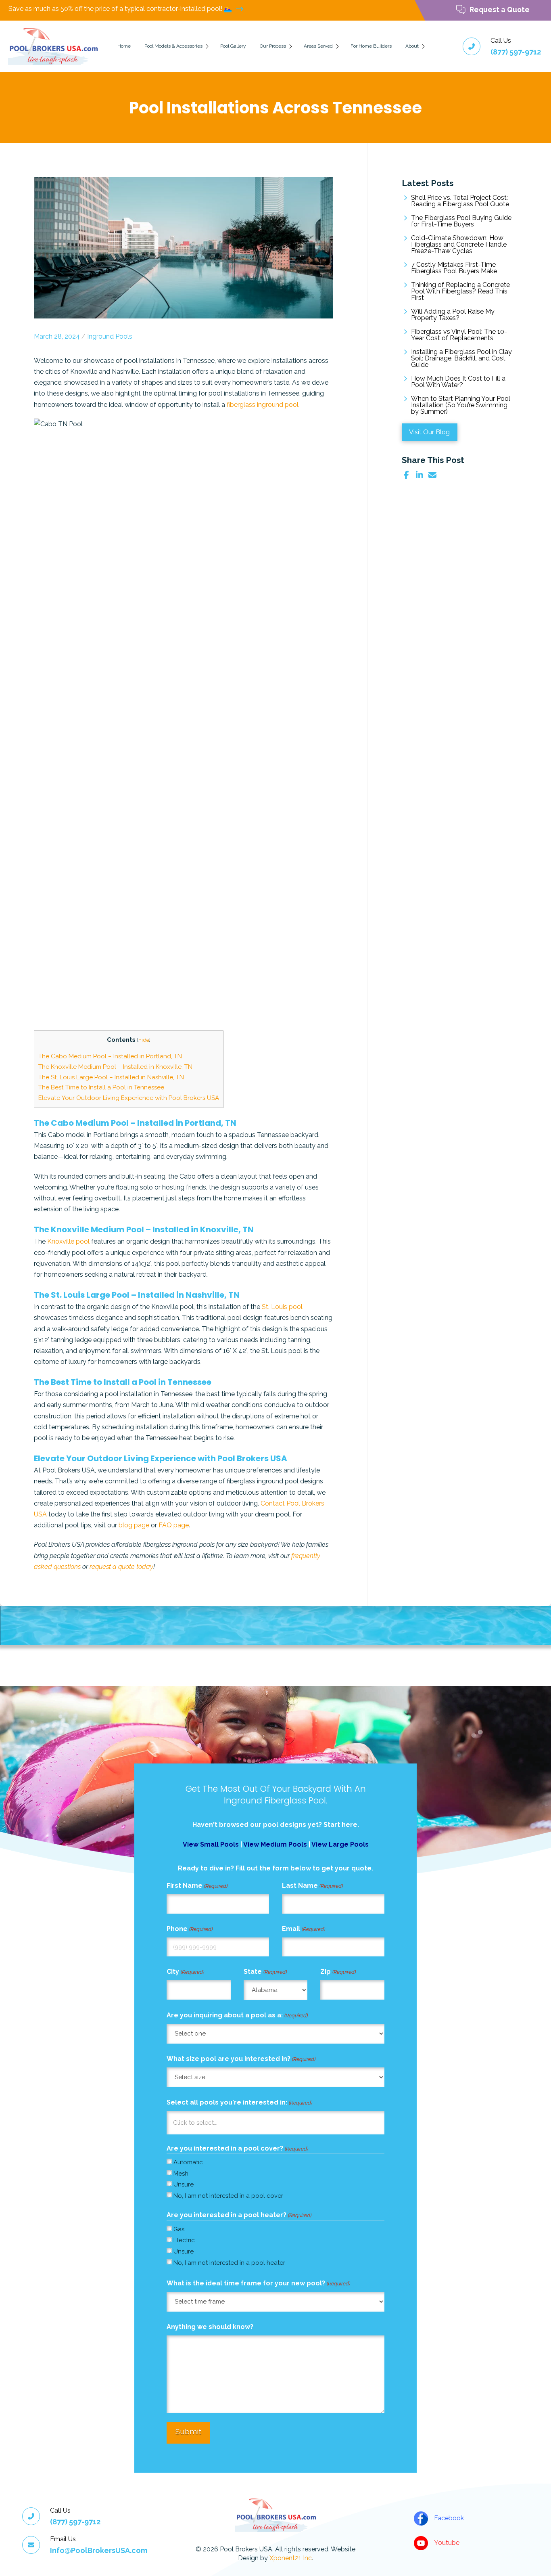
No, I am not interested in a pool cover (228, 2196)
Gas (179, 2229)
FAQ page (174, 1525)
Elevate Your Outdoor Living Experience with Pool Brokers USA (129, 1098)
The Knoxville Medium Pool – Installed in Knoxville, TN (115, 1067)
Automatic (188, 2162)
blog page (134, 1525)
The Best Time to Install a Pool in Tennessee (102, 1087)
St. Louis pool (282, 1307)
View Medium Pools (275, 1844)
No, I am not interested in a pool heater (229, 2263)
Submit (188, 2431)
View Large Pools (340, 1844)
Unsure (184, 2184)
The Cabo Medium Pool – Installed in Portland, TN (110, 1056)
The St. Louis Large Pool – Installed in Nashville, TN (111, 1077)
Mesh (181, 2174)
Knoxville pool (68, 1241)
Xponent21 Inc (291, 2558)
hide (144, 1040)
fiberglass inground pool (263, 405)
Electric (184, 2240)
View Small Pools (211, 1844)
